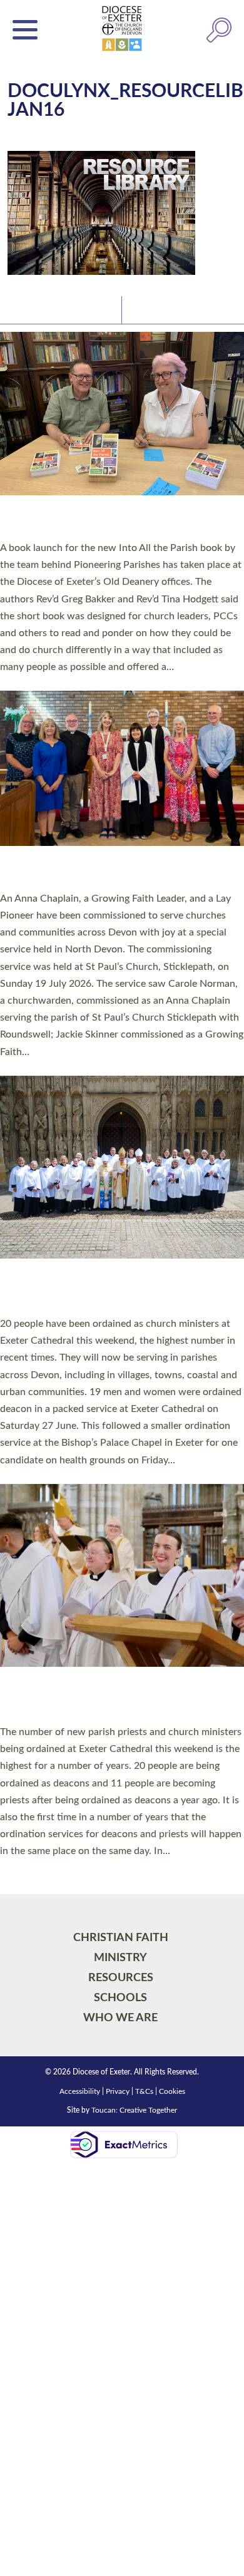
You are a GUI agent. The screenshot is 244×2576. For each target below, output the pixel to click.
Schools (120, 1998)
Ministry (120, 1958)
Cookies (172, 2091)
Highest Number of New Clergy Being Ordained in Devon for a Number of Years (107, 1699)
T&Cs (144, 2091)
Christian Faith (121, 1938)
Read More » (24, 683)
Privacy (118, 2091)
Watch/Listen (160, 309)
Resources (121, 1978)
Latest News (38, 309)
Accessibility (80, 2091)
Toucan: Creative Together (134, 2110)
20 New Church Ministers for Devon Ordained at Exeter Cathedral (100, 1291)
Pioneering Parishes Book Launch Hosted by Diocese (116, 521)
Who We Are (120, 2018)
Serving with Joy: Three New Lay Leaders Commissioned (109, 872)
